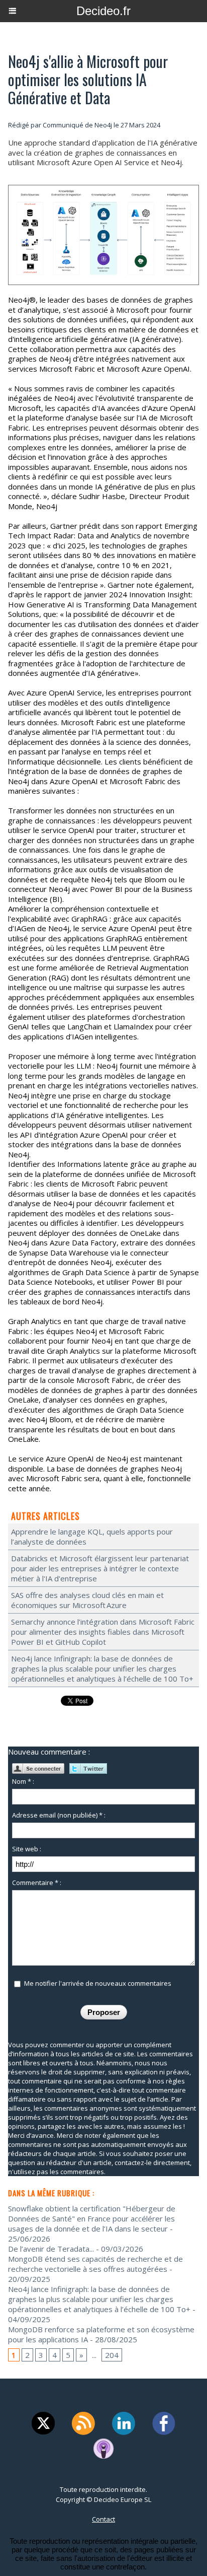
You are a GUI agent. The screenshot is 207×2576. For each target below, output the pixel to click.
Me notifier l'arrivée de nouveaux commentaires (98, 1983)
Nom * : (23, 1781)
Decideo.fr (103, 11)
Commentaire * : (37, 1883)
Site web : (27, 1849)
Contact (103, 2519)
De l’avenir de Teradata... (51, 2249)
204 (112, 2355)
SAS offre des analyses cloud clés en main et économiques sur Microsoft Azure (87, 1600)
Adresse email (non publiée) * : (59, 1815)
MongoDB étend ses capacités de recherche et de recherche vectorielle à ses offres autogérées (95, 2264)
